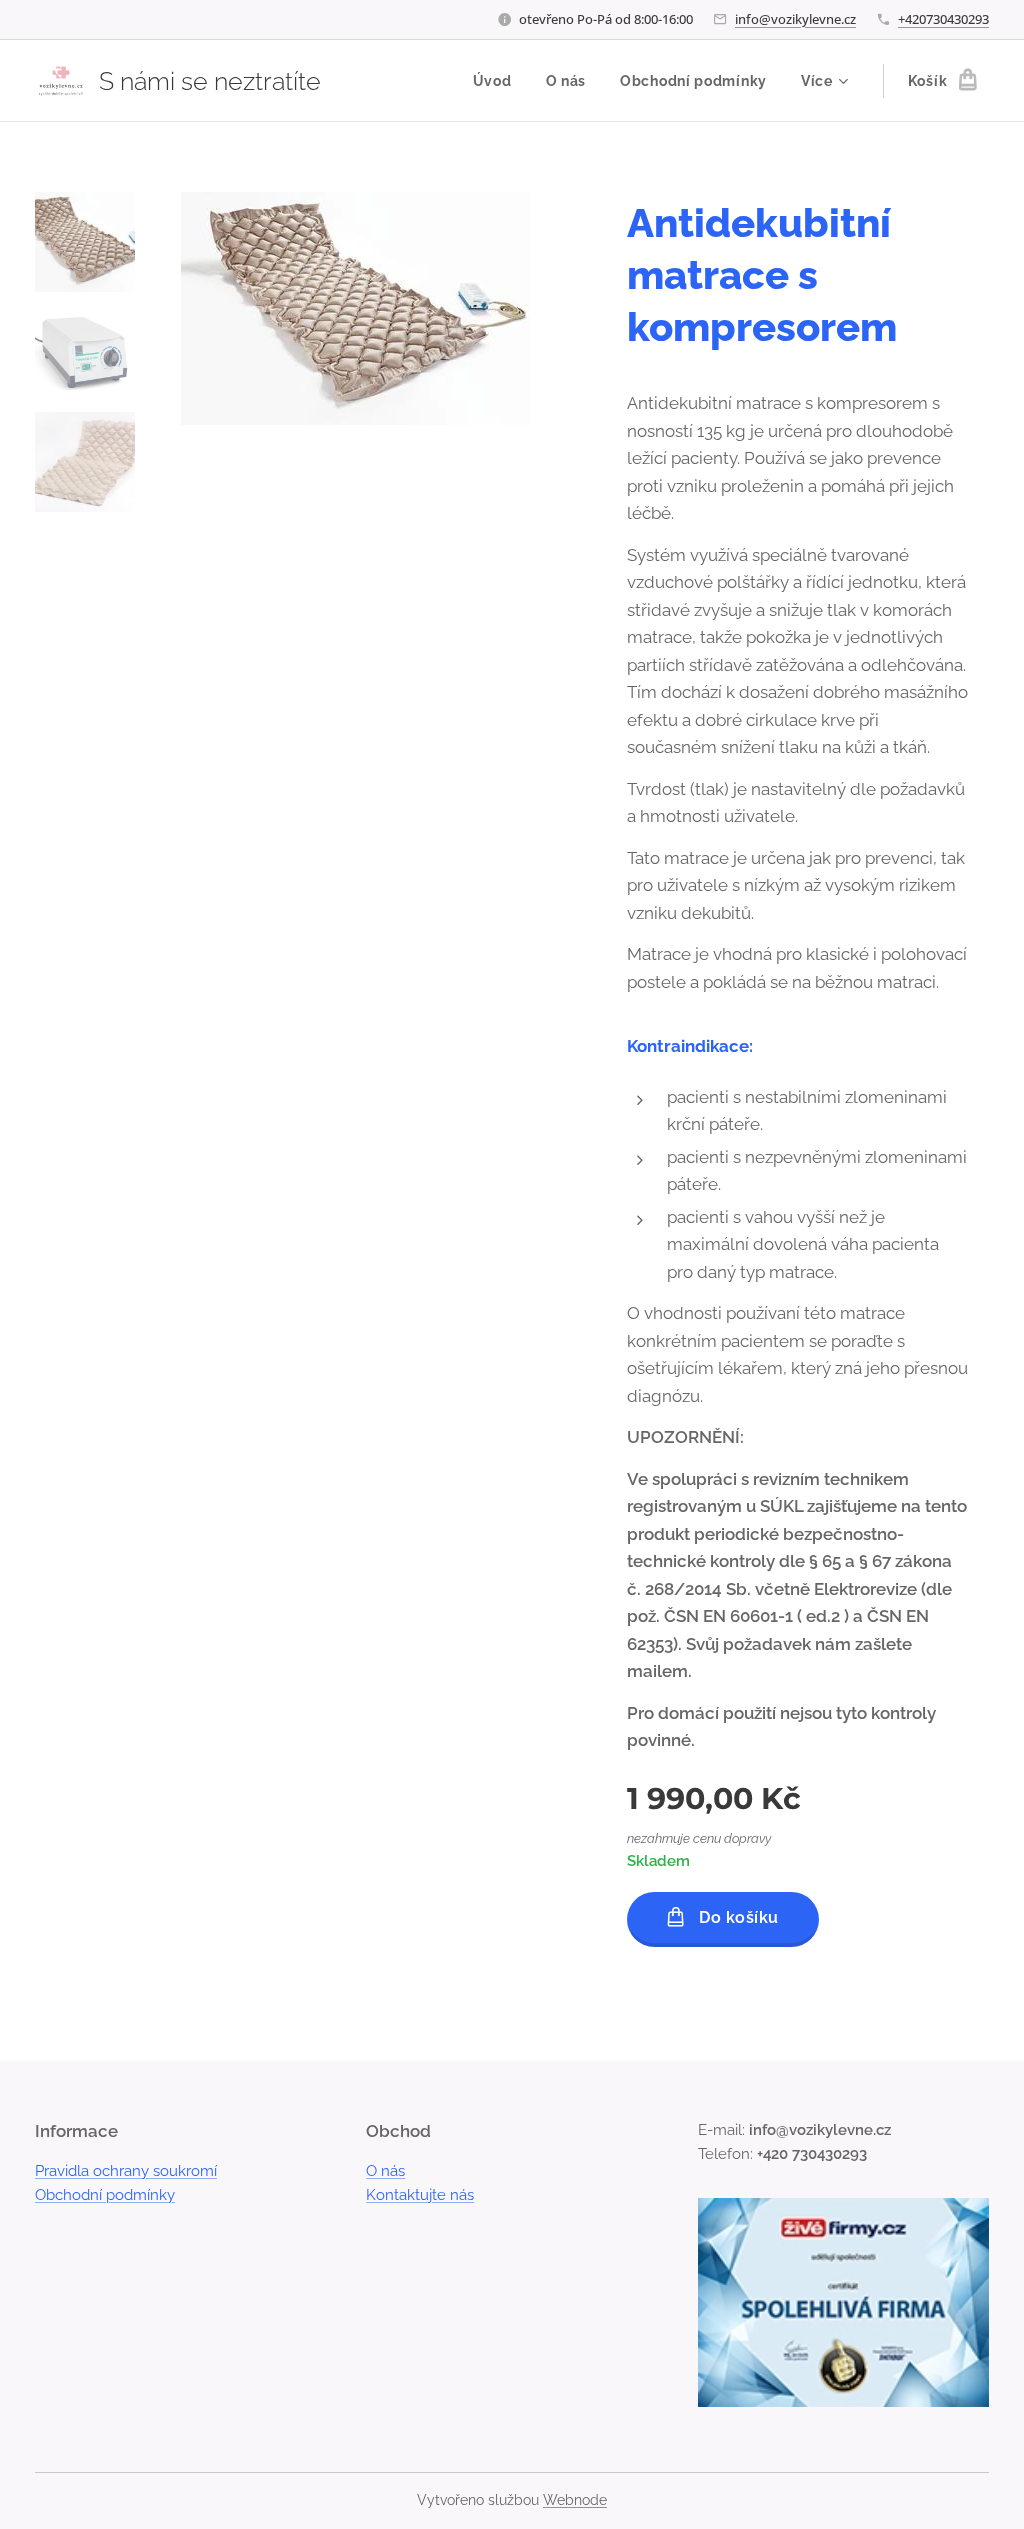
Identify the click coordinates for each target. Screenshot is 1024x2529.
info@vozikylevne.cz (795, 19)
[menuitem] (492, 81)
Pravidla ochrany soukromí (126, 2171)
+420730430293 (943, 19)
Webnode (575, 2500)
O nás (385, 2171)
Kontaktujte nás (420, 2195)
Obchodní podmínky (105, 2195)
